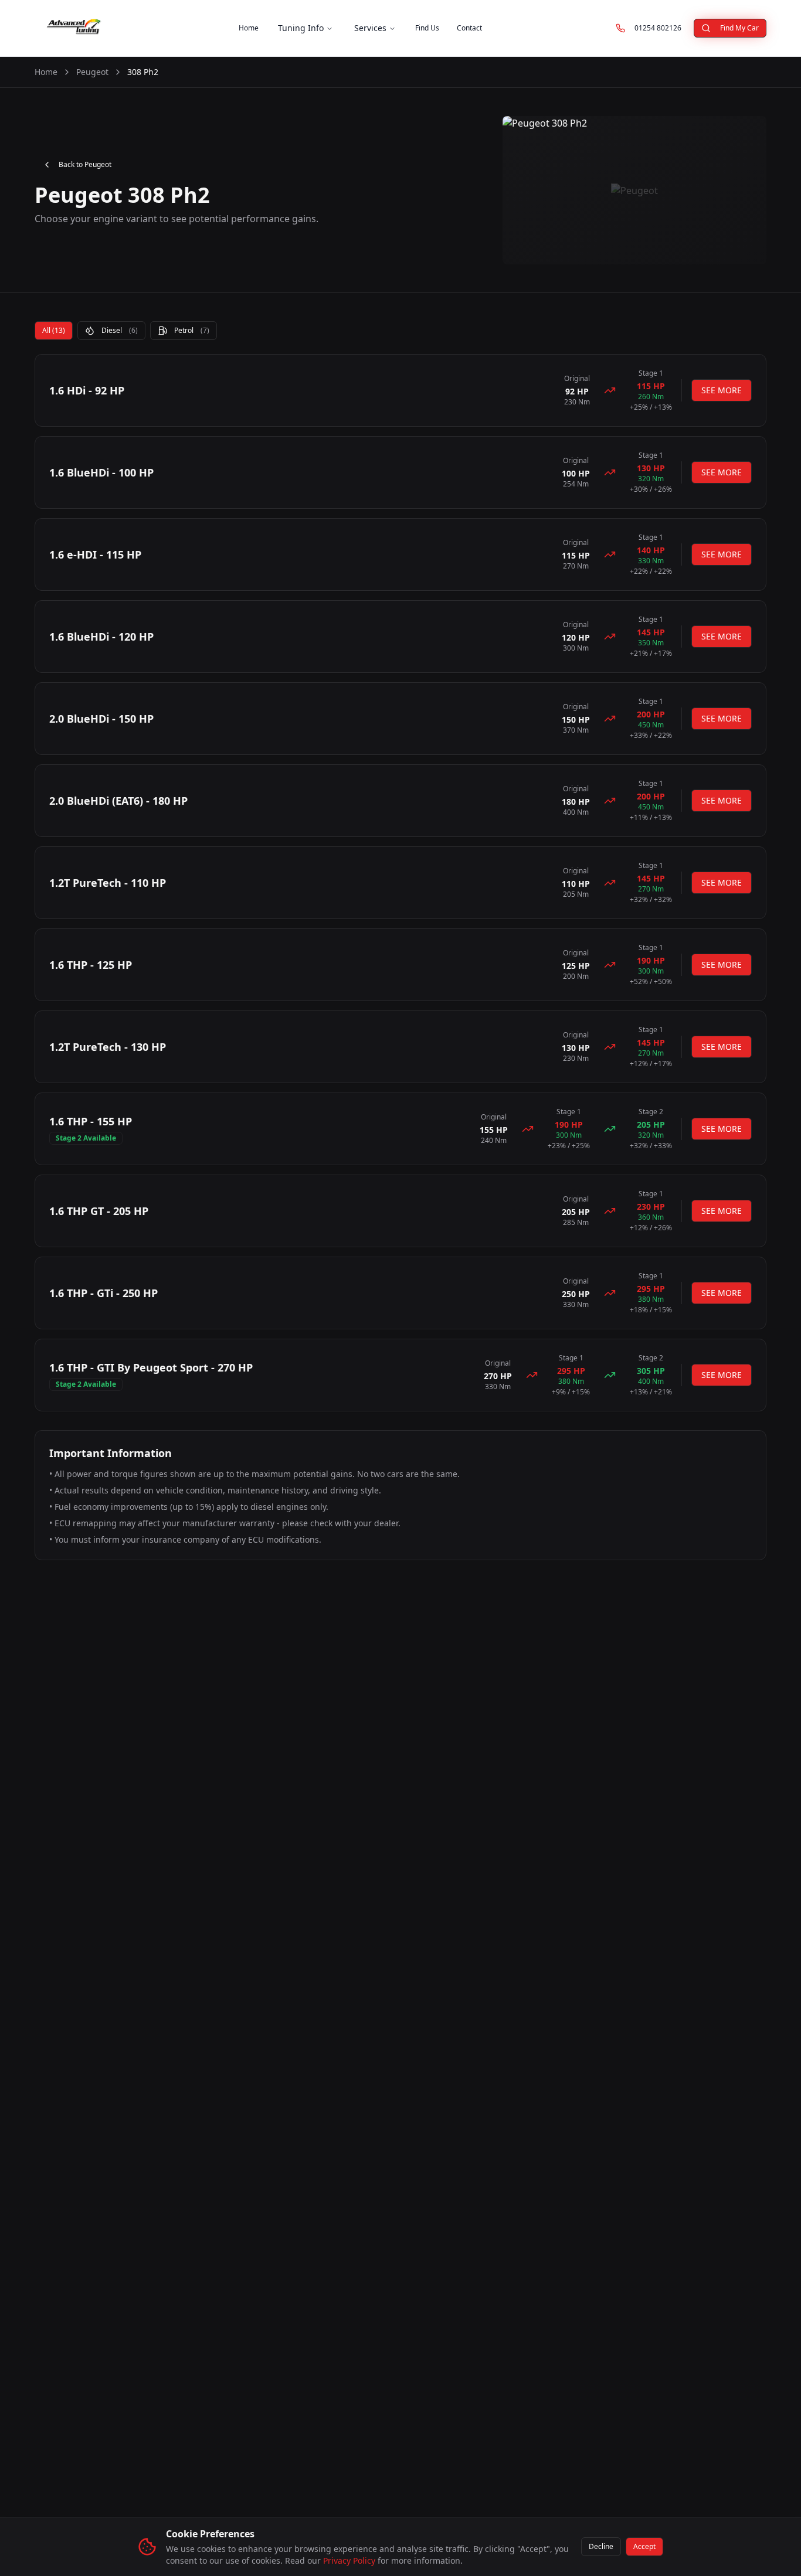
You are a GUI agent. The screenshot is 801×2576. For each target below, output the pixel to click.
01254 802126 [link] (662, 30)
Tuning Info (301, 28)
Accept (644, 2546)
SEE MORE (722, 390)
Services (370, 28)
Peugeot (92, 72)
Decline (601, 2546)
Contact (469, 28)
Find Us (427, 28)
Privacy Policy (349, 2560)
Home (249, 28)
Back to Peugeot (85, 164)
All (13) (54, 330)
